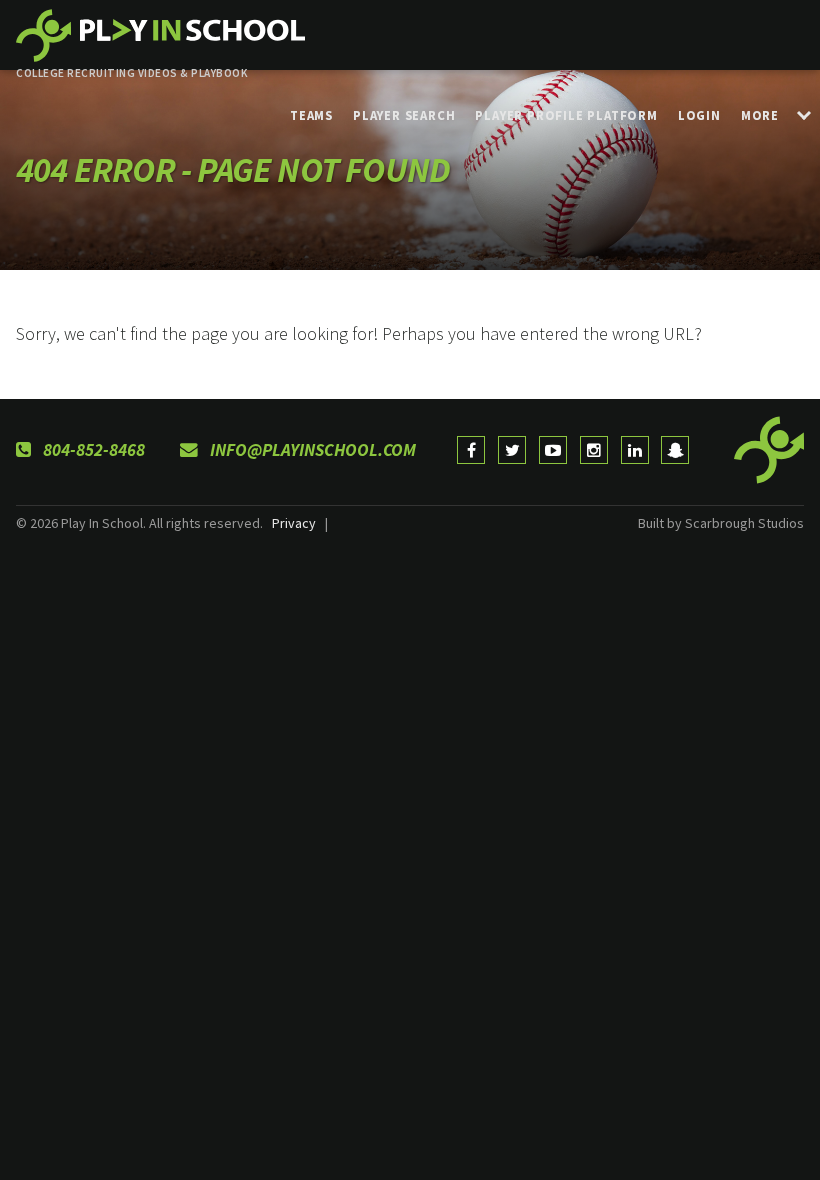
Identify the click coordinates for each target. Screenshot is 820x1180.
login (699, 115)
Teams (311, 115)
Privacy (294, 523)
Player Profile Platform (566, 115)
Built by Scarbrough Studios (721, 523)
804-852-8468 (92, 450)
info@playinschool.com (311, 450)
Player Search (404, 115)
